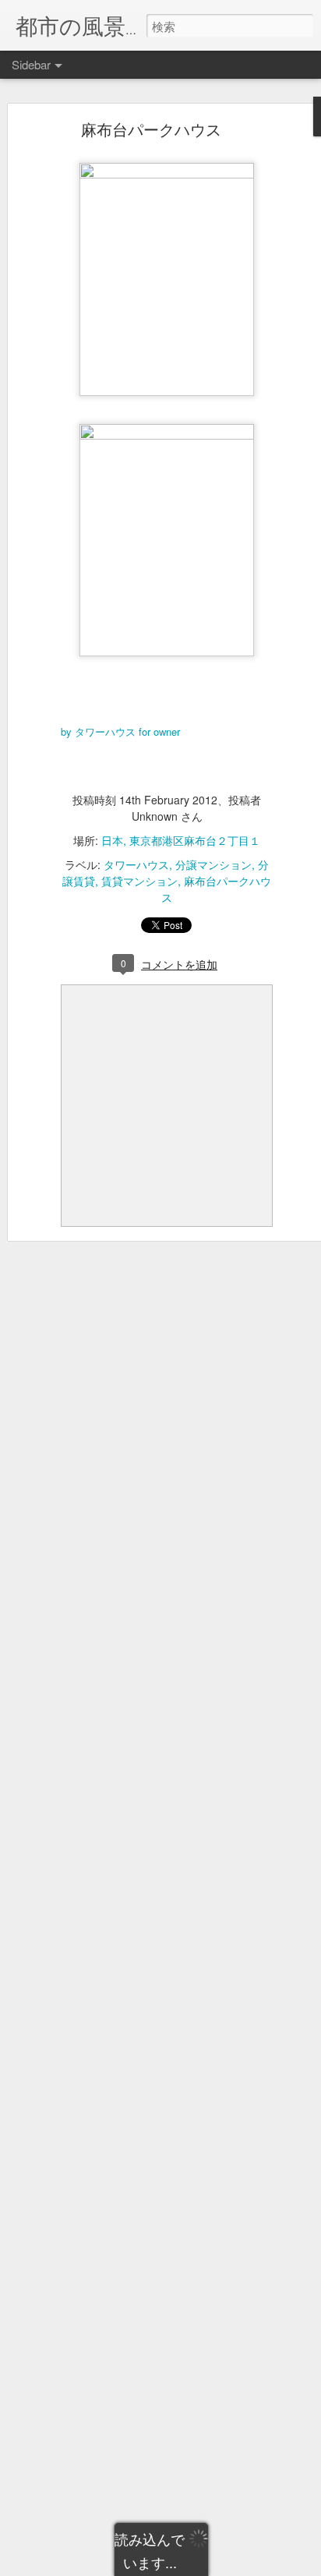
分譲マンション (213, 864)
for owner (159, 731)
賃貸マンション (139, 881)
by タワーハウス (98, 731)
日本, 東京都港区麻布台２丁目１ (181, 840)
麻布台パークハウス (151, 129)
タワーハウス (136, 864)
